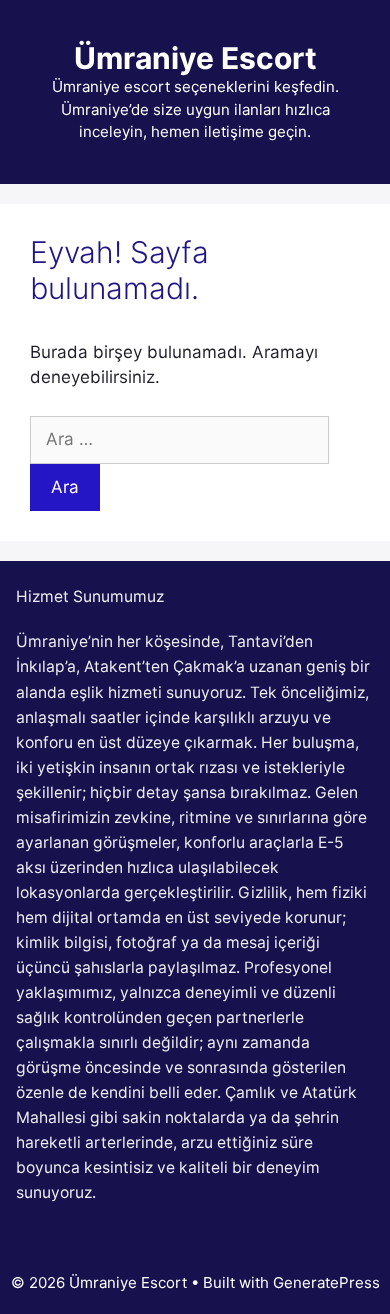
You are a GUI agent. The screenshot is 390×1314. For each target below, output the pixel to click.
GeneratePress (326, 1282)
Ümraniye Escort (195, 58)
